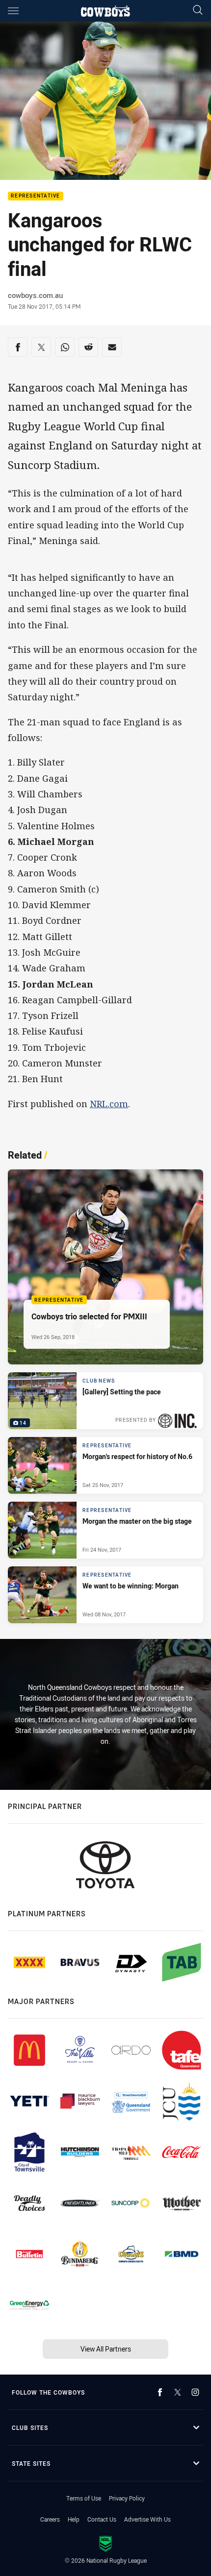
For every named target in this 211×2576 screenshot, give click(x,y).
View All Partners (106, 2349)
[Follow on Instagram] (195, 2392)
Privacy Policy (127, 2498)
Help (74, 2519)
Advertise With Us (147, 2519)
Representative (36, 196)
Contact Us (102, 2519)
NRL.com (109, 1104)
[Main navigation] (13, 11)
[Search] (198, 11)
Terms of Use (84, 2498)
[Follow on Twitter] (178, 2392)
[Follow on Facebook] (160, 2392)
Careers (50, 2519)
